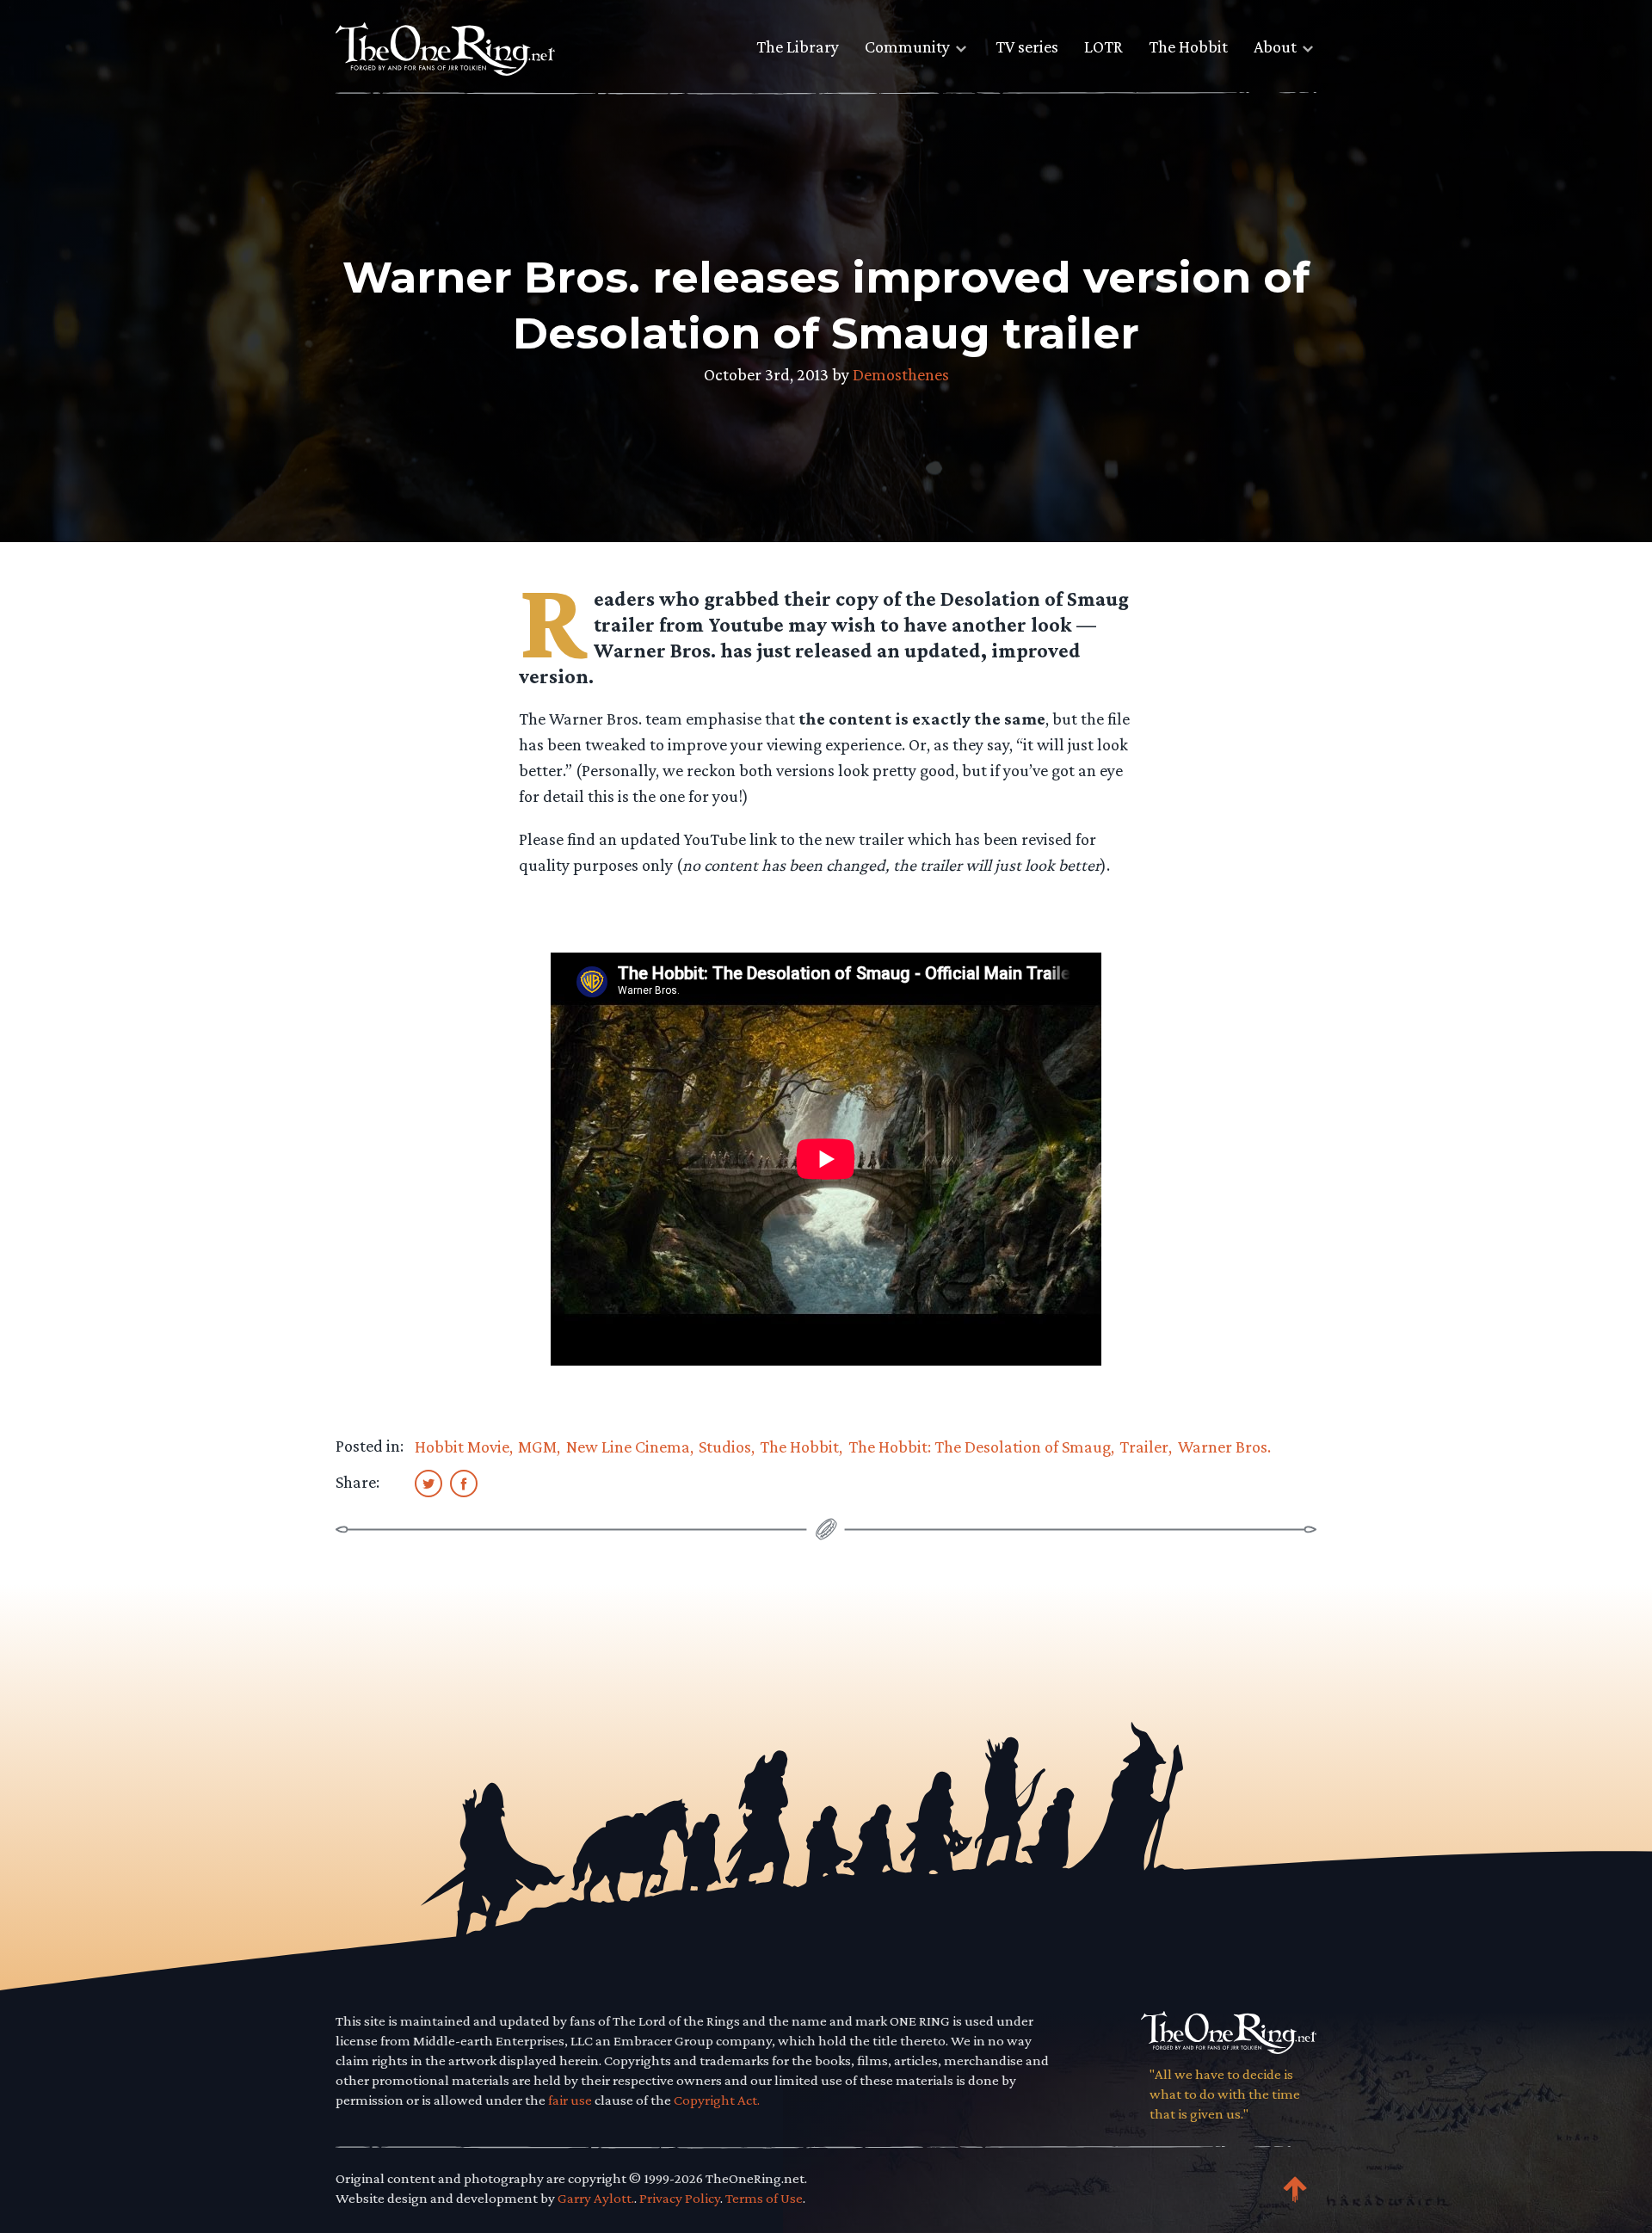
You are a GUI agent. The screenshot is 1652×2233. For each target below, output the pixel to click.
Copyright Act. (717, 2100)
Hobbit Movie (462, 1447)
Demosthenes (901, 374)
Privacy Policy (680, 2198)
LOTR (1103, 46)
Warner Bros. (1224, 1447)
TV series (1027, 46)
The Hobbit (1188, 46)
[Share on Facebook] (464, 1483)
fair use (570, 2100)
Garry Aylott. (596, 2198)
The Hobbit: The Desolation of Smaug (980, 1447)
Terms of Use (764, 2198)
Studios (725, 1447)
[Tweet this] (428, 1483)
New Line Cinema (628, 1447)
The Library (798, 46)
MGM (537, 1447)
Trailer (1144, 1447)
